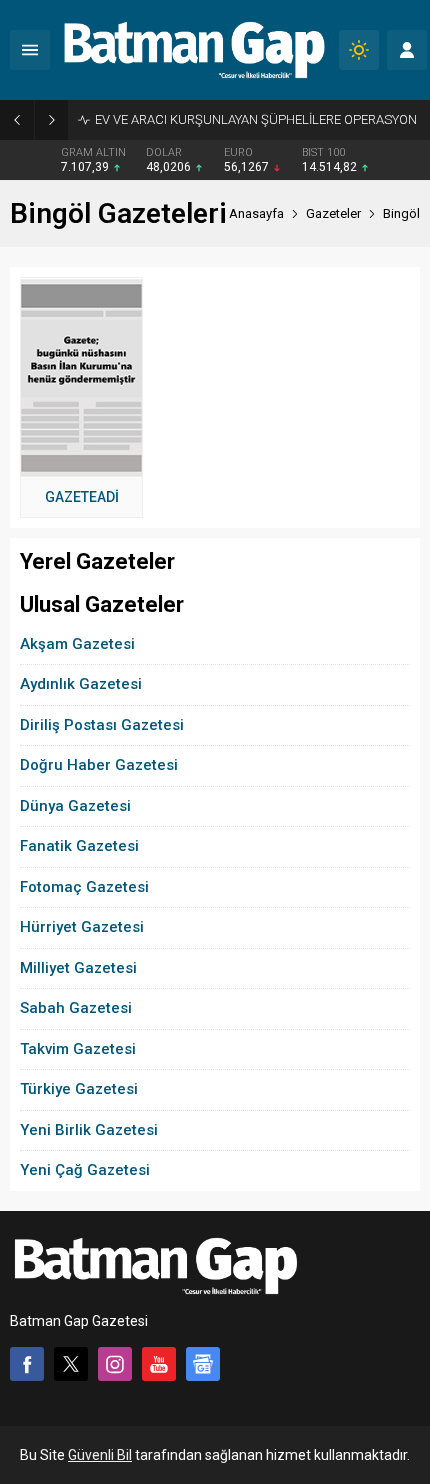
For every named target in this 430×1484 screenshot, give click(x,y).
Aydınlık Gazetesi (81, 684)
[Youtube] (159, 1364)
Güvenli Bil (100, 1455)
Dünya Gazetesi (75, 806)
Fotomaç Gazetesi (84, 887)
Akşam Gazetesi (77, 644)
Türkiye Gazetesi (79, 1089)
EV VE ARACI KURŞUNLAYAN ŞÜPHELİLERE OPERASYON (256, 119)
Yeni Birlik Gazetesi (89, 1130)
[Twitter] (71, 1364)
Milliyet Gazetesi (78, 968)
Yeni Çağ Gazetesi (85, 1170)
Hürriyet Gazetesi (82, 927)
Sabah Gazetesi (76, 1008)
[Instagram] (115, 1364)
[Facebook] (27, 1364)
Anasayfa (256, 213)
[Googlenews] (203, 1364)
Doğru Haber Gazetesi (99, 765)
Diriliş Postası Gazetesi (102, 725)
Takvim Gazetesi (78, 1049)
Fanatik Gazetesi (79, 846)
